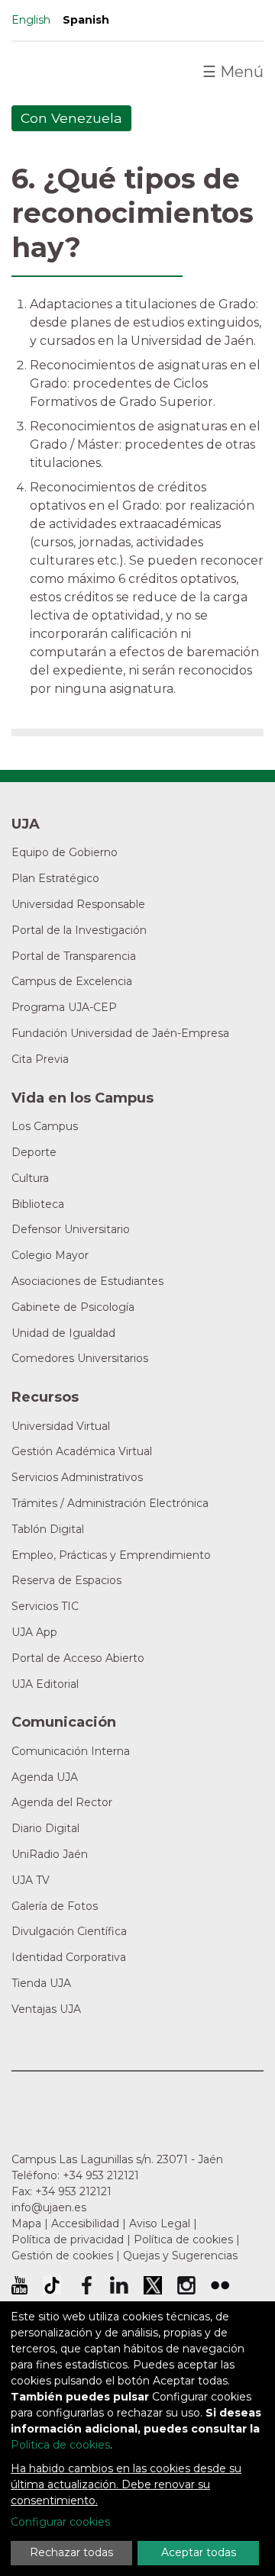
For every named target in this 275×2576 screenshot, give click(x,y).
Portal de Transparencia (74, 956)
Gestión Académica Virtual (82, 1451)
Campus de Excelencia (72, 981)
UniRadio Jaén (50, 1854)
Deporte (34, 1152)
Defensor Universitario (71, 1229)
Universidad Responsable (78, 904)
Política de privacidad (68, 2240)
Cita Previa (40, 1059)
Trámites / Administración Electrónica (110, 1503)
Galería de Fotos (55, 1906)
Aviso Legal (160, 2223)
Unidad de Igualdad (63, 1333)
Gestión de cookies (62, 2256)
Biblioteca (38, 1204)
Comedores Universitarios (80, 1358)
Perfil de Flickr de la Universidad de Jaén (220, 2285)
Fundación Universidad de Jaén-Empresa (120, 1033)
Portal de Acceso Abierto (78, 1658)
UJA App (34, 1632)
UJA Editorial (45, 1684)
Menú (233, 72)
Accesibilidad (85, 2223)
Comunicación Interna (71, 1751)
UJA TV (31, 1880)
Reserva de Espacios (66, 1580)
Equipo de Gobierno (65, 852)
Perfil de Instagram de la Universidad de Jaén (186, 2285)
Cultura (30, 1178)
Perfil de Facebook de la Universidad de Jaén (86, 2285)
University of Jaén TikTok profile (52, 2285)
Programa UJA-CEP (64, 1007)
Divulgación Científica (69, 1931)
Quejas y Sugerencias (180, 2256)
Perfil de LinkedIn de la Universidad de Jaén (119, 2285)
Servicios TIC (45, 1606)
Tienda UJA (41, 1983)
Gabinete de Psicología (73, 1307)
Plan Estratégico (55, 878)
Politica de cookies (60, 2445)
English (31, 20)
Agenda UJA (45, 1777)
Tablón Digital (48, 1529)
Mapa (26, 2223)
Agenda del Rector (62, 1802)
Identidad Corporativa (69, 1957)
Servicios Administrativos (77, 1477)
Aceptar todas (199, 2552)
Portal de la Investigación (79, 930)
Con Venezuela (71, 118)
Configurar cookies (60, 2522)
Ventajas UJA (46, 2009)
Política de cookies (183, 2240)
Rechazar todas (71, 2552)
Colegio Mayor (50, 1255)
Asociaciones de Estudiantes (87, 1281)
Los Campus (45, 1126)
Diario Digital (45, 1828)
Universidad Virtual (61, 1426)
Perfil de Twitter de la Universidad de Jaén (153, 2285)
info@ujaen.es (49, 2207)
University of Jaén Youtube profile (19, 2285)
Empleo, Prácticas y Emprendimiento (111, 1555)
